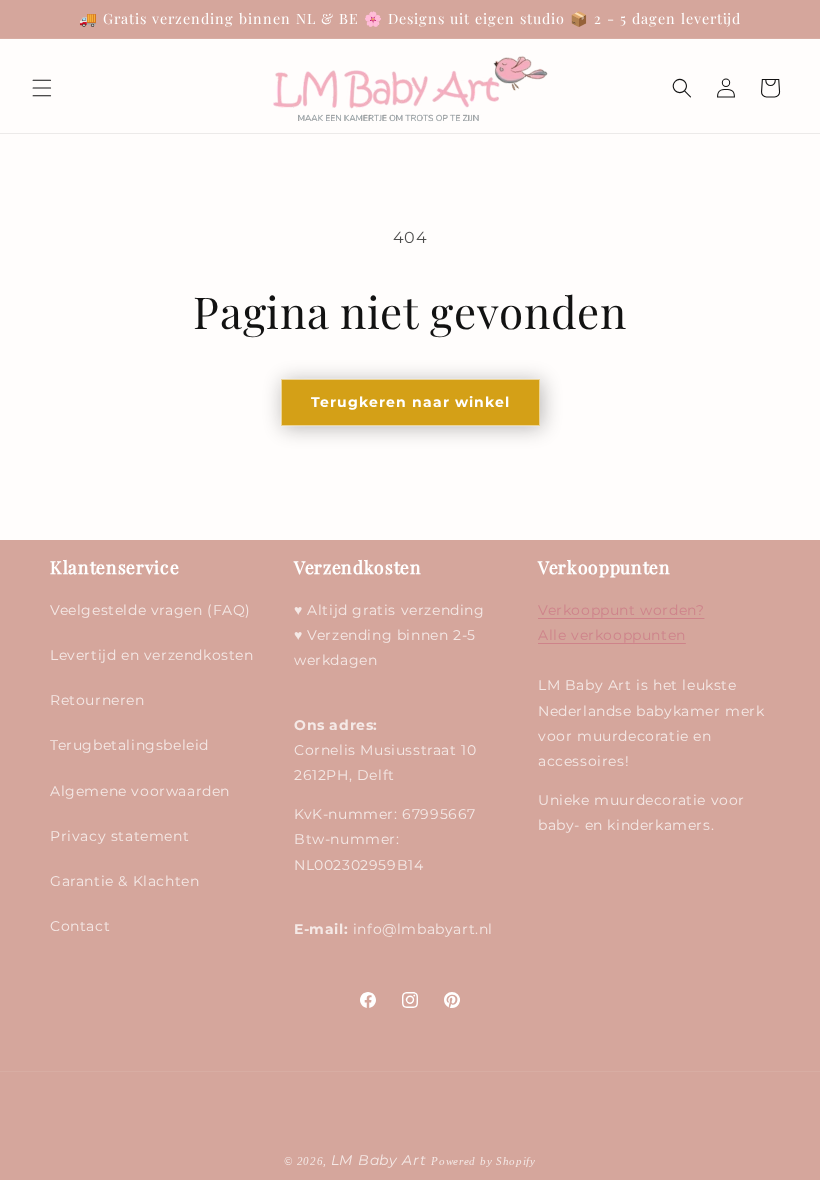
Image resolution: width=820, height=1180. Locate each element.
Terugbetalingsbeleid (129, 745)
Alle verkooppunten (612, 635)
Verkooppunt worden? (621, 610)
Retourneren (97, 700)
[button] (42, 88)
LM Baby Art (381, 1160)
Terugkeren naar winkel (410, 402)
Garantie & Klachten (124, 881)
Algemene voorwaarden (140, 791)
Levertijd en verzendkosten (152, 655)
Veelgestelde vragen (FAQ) (150, 610)
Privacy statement (119, 836)
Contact (80, 926)
